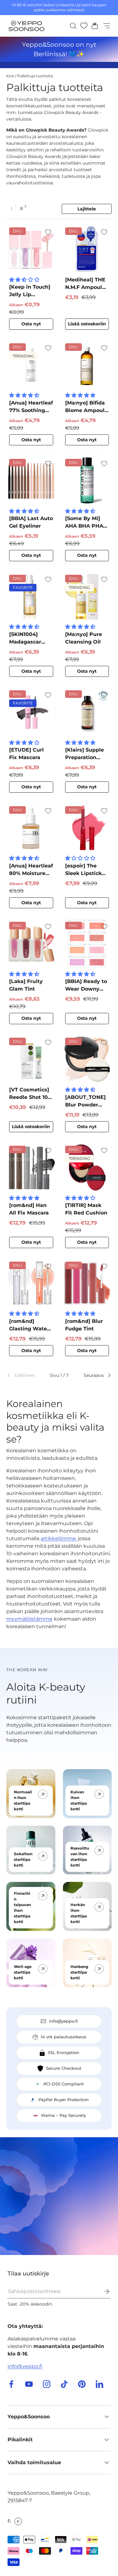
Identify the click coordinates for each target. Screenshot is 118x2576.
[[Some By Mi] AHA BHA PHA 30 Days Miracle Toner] (87, 481)
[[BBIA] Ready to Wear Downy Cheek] (87, 943)
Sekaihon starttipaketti (23, 1859)
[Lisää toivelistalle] (48, 232)
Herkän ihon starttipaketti (79, 1913)
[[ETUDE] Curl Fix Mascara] (31, 712)
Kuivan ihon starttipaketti (79, 1800)
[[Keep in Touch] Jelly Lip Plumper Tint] (31, 249)
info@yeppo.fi (25, 2366)
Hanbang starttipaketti (79, 1972)
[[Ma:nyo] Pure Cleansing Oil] (87, 596)
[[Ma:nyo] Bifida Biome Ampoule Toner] (87, 365)
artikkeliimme (58, 1538)
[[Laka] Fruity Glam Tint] (31, 943)
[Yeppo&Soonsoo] (59, 2196)
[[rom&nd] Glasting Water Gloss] (31, 1283)
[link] (23, 1375)
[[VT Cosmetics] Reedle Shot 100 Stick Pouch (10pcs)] (31, 1059)
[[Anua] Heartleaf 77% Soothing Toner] (31, 365)
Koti (10, 76)
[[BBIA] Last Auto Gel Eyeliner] (31, 481)
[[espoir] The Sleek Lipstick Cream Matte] (87, 828)
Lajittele (87, 209)
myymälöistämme (29, 1619)
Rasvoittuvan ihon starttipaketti (80, 1857)
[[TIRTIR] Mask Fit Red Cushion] (87, 1167)
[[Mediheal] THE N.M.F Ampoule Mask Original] (87, 249)
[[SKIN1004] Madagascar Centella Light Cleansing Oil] (31, 596)
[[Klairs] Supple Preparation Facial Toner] (87, 712)
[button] (93, 26)
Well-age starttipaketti (23, 1972)
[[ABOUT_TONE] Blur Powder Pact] (87, 1059)
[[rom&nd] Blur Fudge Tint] (87, 1283)
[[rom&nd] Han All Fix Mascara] (31, 1167)
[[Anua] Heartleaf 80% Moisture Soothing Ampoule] (31, 828)
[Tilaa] (102, 2291)
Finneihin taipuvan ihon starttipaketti (22, 1908)
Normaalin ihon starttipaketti (23, 1800)
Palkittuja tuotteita (35, 76)
